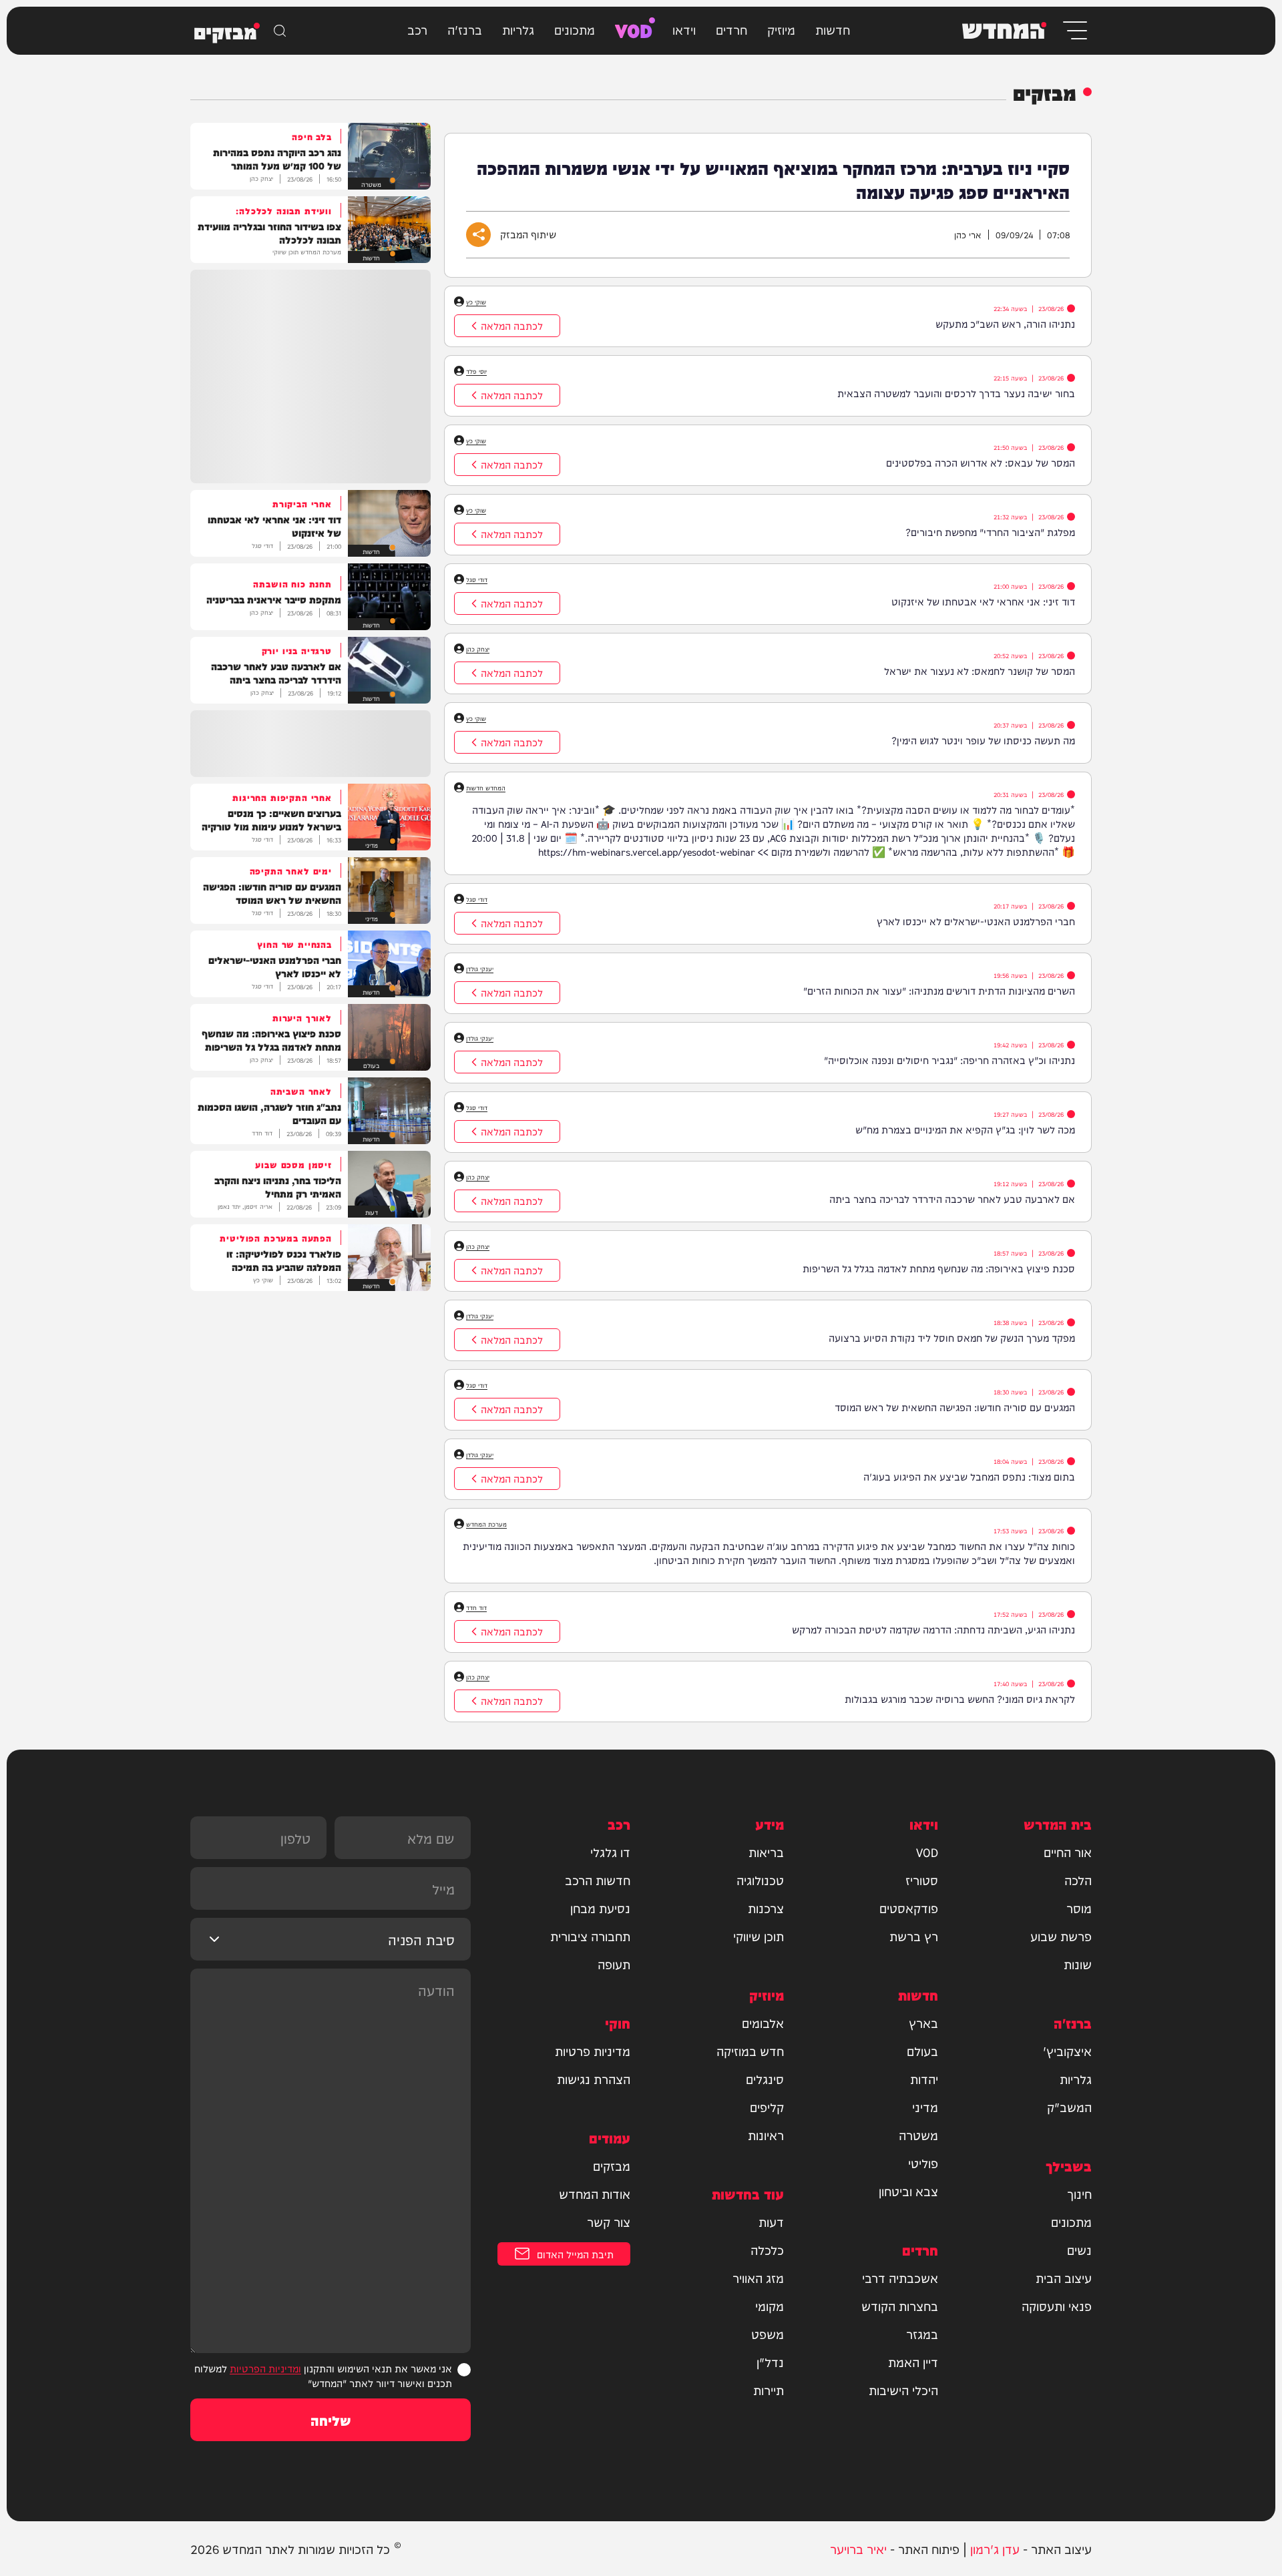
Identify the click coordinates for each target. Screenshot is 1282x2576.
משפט (768, 2334)
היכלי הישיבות (903, 2390)
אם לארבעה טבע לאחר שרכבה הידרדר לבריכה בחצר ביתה (952, 1199)
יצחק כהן (478, 649)
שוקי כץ (476, 302)
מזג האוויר (758, 2278)
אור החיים (1068, 1852)
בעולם (922, 2051)
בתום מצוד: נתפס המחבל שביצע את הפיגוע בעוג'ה (969, 1476)
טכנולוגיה (760, 1880)
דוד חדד (476, 1607)
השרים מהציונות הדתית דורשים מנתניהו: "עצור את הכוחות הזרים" (939, 990)
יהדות (924, 2079)
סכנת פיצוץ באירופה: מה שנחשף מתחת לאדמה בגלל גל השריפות (939, 1268)
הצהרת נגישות (594, 2079)
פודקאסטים (909, 1908)
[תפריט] (1074, 30)
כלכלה (767, 2250)
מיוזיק (781, 29)
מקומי (770, 2306)
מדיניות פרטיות (593, 2051)
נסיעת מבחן (600, 1908)
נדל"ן (770, 2362)
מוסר (1079, 1908)
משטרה (918, 2135)
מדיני (925, 2107)
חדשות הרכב (598, 1880)
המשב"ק (1069, 2107)
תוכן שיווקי (759, 1936)
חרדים (731, 29)
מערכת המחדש (486, 1524)
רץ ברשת (914, 1936)
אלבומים (763, 2023)
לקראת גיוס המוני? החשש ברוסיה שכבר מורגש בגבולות (960, 1699)
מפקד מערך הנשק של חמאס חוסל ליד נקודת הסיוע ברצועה (952, 1337)
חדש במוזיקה (750, 2051)
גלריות (518, 29)
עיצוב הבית (1064, 2278)
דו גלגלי (610, 1852)
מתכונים (575, 29)
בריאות (766, 1852)
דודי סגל (477, 579)
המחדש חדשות (486, 788)
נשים (1079, 2250)
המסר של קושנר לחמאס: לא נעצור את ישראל (980, 671)
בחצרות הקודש (900, 2306)
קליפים (767, 2107)
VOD (634, 29)
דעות (771, 2222)
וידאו (684, 29)
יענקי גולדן (480, 969)
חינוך (1079, 2194)
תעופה (614, 1964)
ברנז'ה (465, 29)
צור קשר (609, 2222)
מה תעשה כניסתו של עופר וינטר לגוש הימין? (983, 740)
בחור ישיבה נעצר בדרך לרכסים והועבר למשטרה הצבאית (956, 393)
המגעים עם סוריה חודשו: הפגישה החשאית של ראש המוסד (955, 1407)
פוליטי (923, 2163)
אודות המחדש (595, 2194)
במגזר (922, 2334)
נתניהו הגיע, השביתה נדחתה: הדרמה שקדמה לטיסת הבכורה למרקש (933, 1629)
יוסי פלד (476, 371)
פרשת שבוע (1061, 1936)
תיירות (769, 2390)
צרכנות (766, 1908)
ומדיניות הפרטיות (265, 2368)
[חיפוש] (280, 31)
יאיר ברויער (858, 2548)
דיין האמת (913, 2362)
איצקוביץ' (1067, 2051)
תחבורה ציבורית (590, 1936)
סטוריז (922, 1880)
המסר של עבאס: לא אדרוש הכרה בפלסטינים (981, 462)
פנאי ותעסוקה (1057, 2306)
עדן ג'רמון (995, 2548)
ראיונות (766, 2135)
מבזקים (612, 2165)
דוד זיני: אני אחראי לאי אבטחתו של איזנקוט (983, 601)
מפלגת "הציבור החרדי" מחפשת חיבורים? (990, 532)
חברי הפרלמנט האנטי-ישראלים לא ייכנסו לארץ (976, 921)
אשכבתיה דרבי (900, 2278)
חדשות (833, 29)
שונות (1078, 1964)
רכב (417, 29)
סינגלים (765, 2079)
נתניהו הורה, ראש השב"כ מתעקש (1005, 323)
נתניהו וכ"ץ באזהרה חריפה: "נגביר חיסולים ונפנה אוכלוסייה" (949, 1060)
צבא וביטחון (908, 2191)
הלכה (1078, 1880)
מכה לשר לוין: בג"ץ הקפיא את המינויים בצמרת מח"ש (965, 1129)
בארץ (923, 2023)
